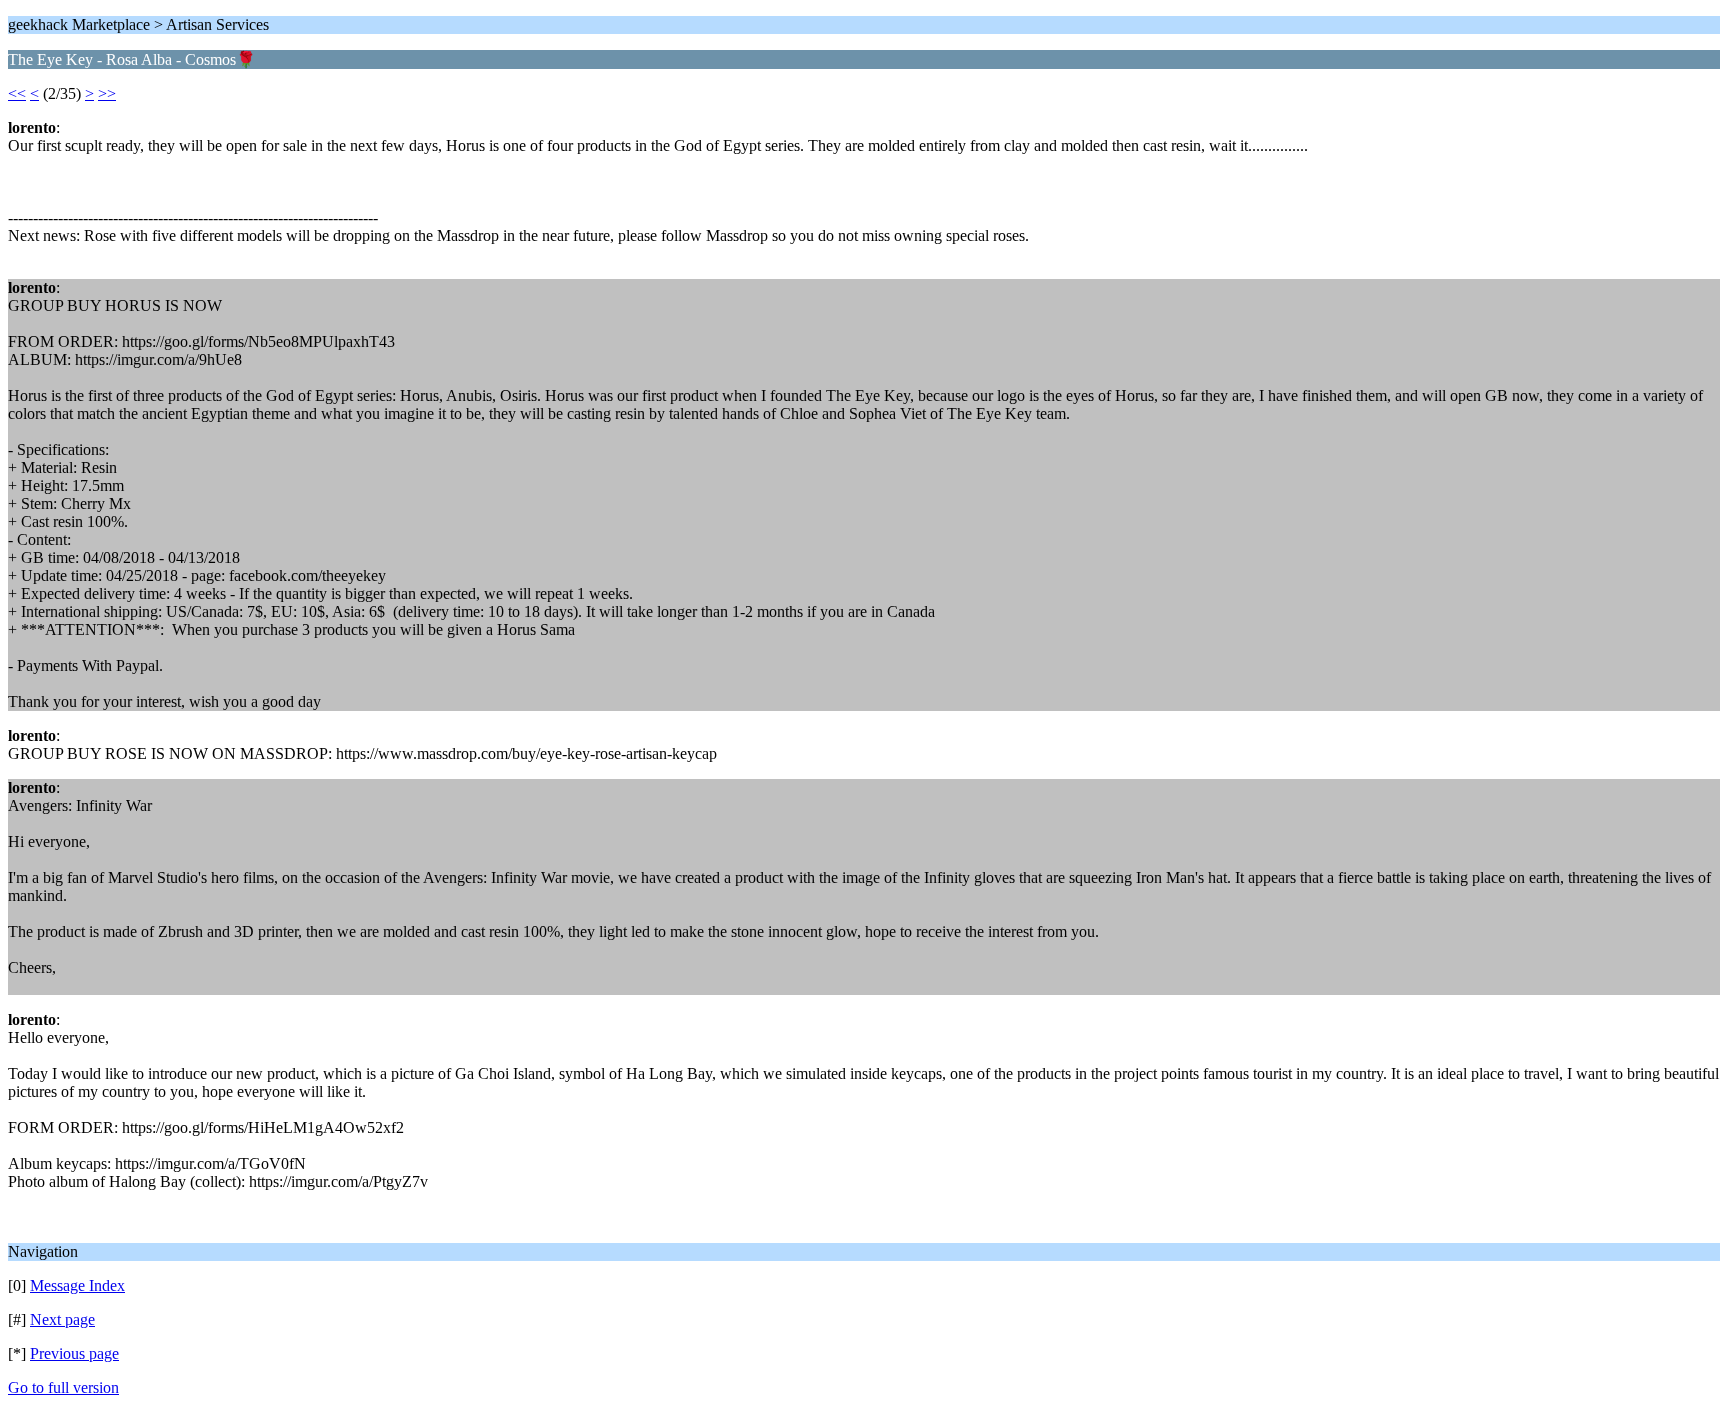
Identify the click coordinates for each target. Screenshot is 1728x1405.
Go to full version (63, 1387)
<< (17, 93)
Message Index (77, 1285)
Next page (62, 1319)
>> (107, 93)
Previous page (74, 1353)
